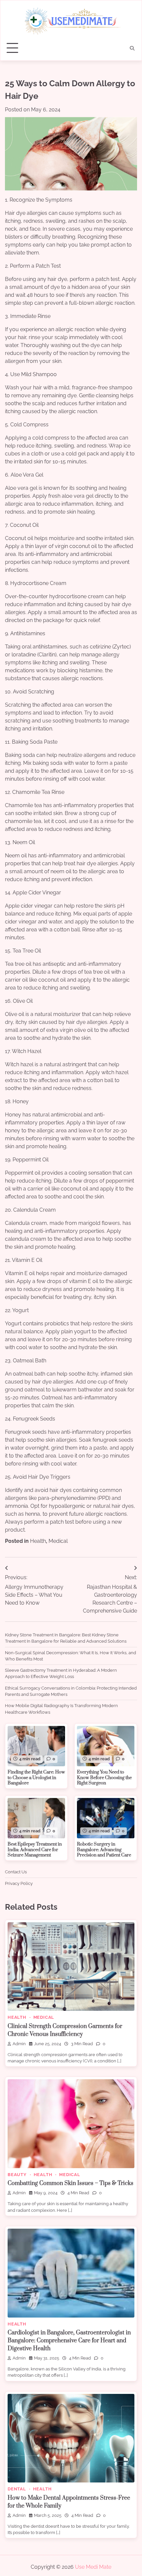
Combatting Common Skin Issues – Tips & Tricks (71, 2183)
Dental (17, 2489)
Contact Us (16, 1872)
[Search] (132, 48)
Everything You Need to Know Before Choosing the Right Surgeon (104, 1778)
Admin (19, 2044)
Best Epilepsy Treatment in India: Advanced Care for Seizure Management (35, 1850)
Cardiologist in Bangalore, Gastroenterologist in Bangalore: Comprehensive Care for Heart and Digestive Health (69, 2341)
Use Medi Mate (93, 2567)
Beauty (17, 2175)
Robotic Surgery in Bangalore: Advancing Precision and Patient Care (104, 1850)
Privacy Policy (19, 1883)
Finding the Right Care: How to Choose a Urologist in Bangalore (36, 1778)
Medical (58, 1541)
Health (38, 1541)
